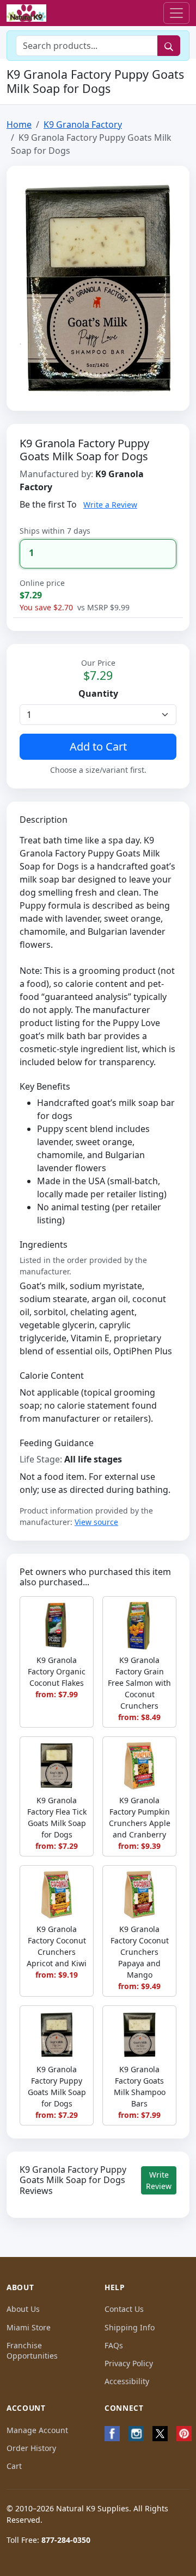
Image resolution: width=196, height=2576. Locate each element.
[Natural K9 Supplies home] (26, 13)
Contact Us (124, 2309)
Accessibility (127, 2381)
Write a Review (110, 505)
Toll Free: (48, 2540)
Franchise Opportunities (32, 2350)
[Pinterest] (184, 2434)
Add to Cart (98, 746)
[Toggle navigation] (176, 13)
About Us (23, 2309)
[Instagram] (136, 2434)
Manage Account (37, 2430)
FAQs (114, 2345)
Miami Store (29, 2327)
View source (96, 1522)
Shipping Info (130, 2327)
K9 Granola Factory (83, 124)
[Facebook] (112, 2434)
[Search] (169, 46)
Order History (31, 2448)
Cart (14, 2466)
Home (19, 124)
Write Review (159, 2180)
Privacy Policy (129, 2363)
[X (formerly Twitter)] (160, 2434)
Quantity (98, 693)
